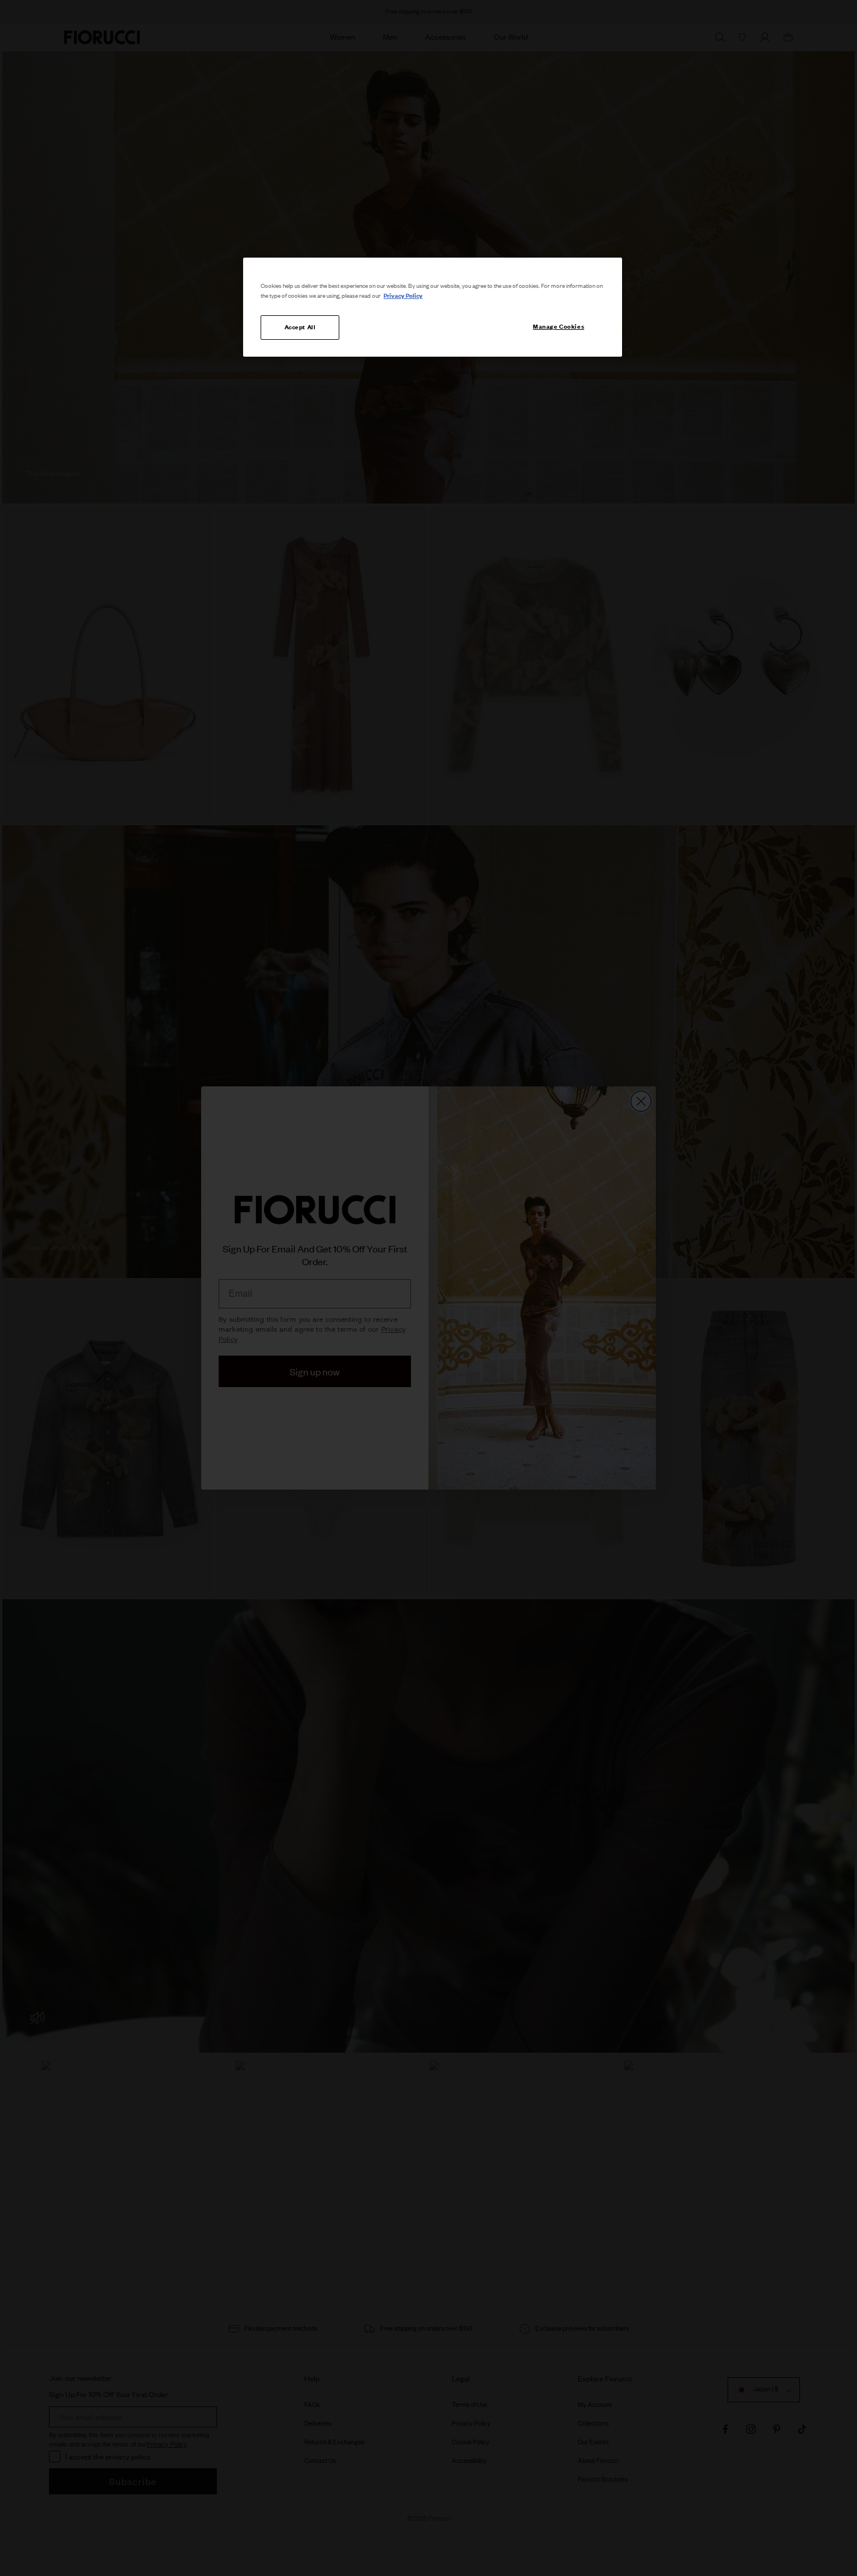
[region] (433, 307)
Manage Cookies (559, 326)
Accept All (300, 327)
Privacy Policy (403, 295)
